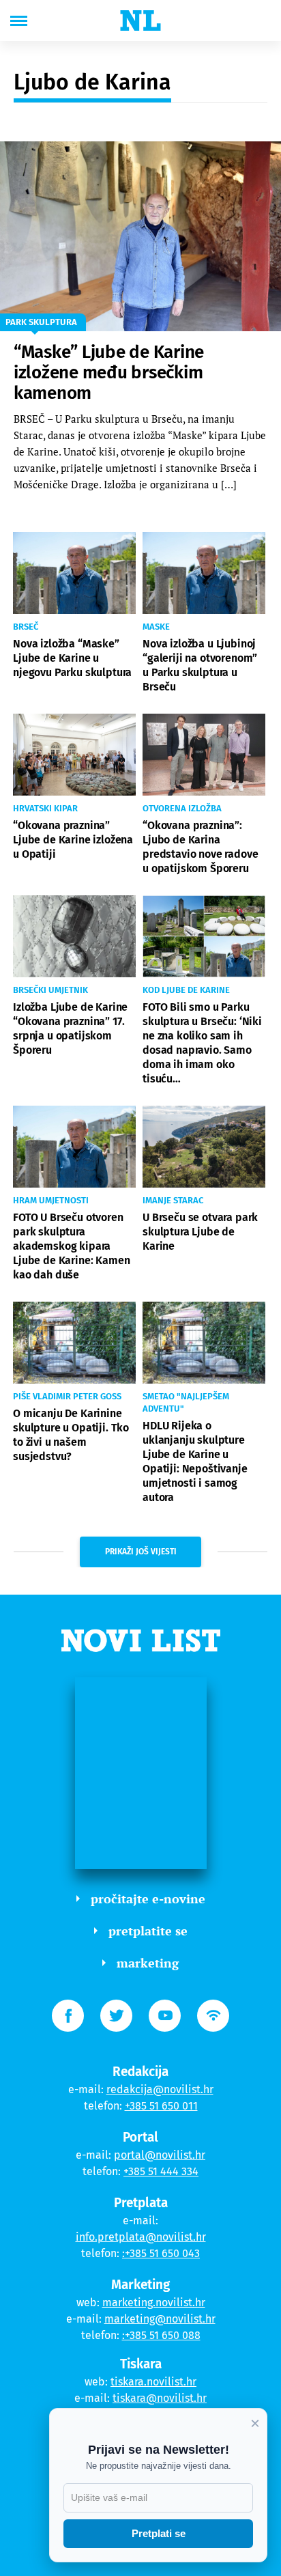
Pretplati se (159, 2533)
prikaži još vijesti (141, 1552)
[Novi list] (140, 20)
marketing (148, 1963)
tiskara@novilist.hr (160, 2398)
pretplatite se (148, 1931)
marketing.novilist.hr (154, 2302)
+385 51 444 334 (161, 2171)
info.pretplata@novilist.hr (141, 2237)
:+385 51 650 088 (161, 2335)
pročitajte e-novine (148, 1899)
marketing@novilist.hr (160, 2319)
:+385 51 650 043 (161, 2253)
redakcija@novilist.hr (160, 2089)
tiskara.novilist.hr (153, 2382)
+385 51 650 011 (161, 2106)
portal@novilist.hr (160, 2155)
